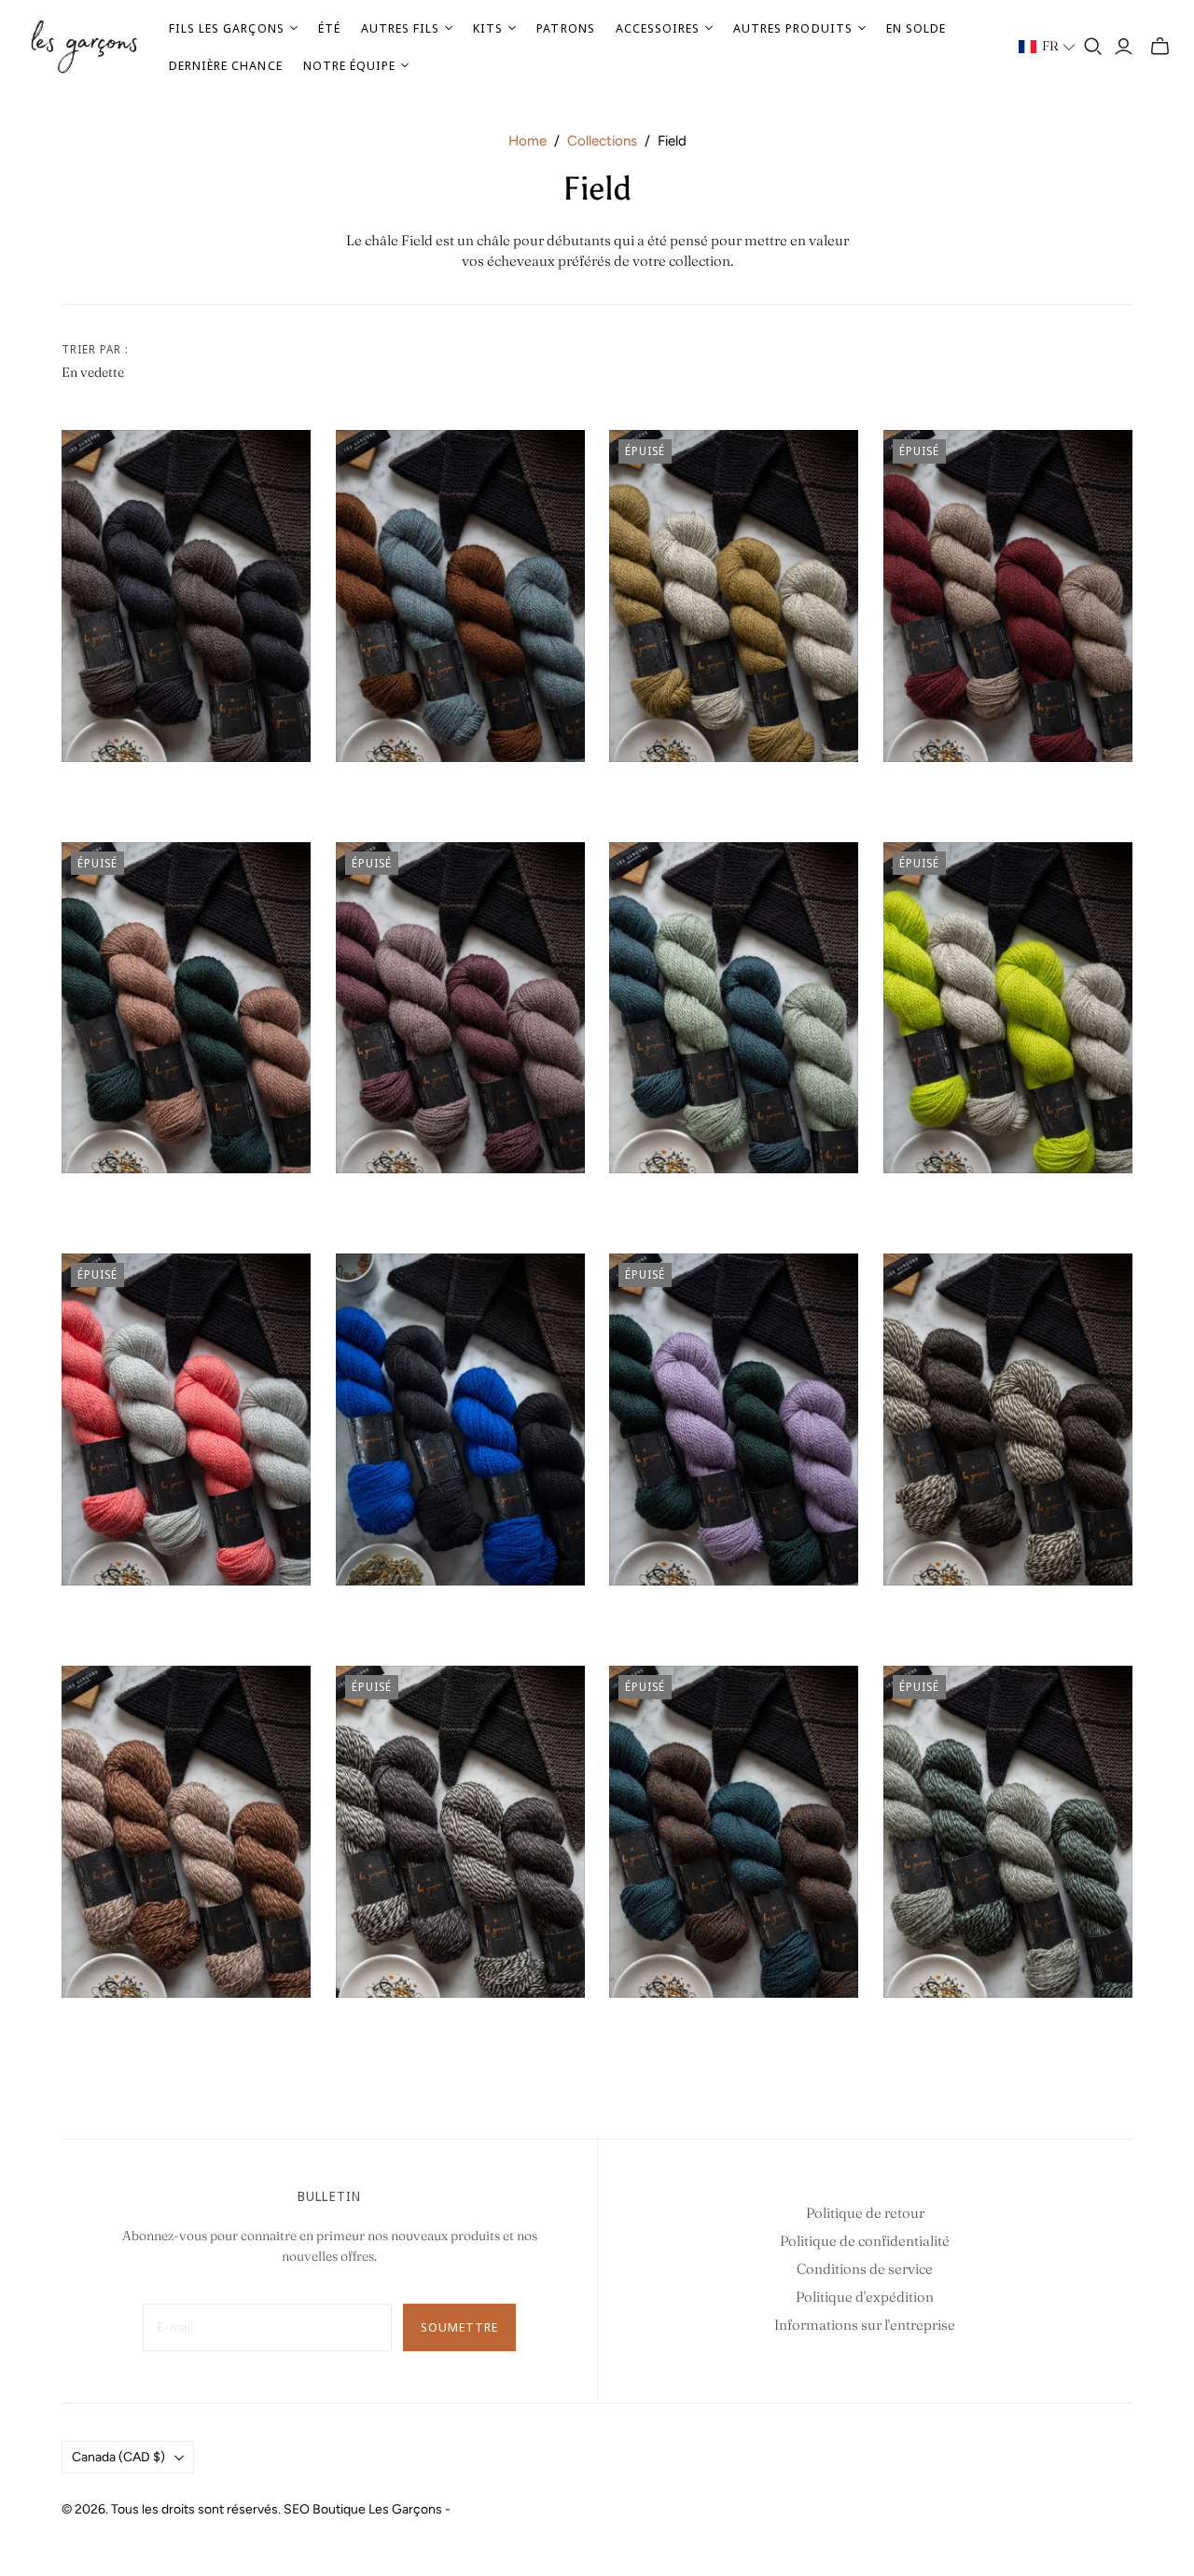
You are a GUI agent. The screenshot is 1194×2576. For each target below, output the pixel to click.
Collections (602, 141)
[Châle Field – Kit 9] (1008, 1008)
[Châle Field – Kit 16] (734, 1832)
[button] (1048, 47)
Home (528, 141)
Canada (118, 2457)
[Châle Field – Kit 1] (186, 596)
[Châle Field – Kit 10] (186, 1420)
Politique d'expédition (865, 2297)
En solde (916, 28)
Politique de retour (865, 2213)
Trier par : (95, 350)
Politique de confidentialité (865, 2241)
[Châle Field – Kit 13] (1008, 1420)
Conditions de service (865, 2269)
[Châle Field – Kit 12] (734, 1420)
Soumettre (459, 2327)
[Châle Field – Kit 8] (734, 1008)
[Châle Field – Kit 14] (186, 1832)
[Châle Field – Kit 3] (734, 596)
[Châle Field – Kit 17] (1008, 1832)
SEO (297, 2509)
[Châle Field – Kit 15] (460, 1832)
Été (329, 28)
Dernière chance (226, 65)
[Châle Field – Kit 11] (460, 1420)
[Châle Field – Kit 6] (186, 1008)
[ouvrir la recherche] (1093, 47)
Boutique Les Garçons (377, 2509)
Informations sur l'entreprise (865, 2325)
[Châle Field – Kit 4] (1008, 596)
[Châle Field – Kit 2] (460, 596)
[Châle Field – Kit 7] (460, 1008)
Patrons (565, 28)
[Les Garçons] (84, 47)
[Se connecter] (1124, 47)
